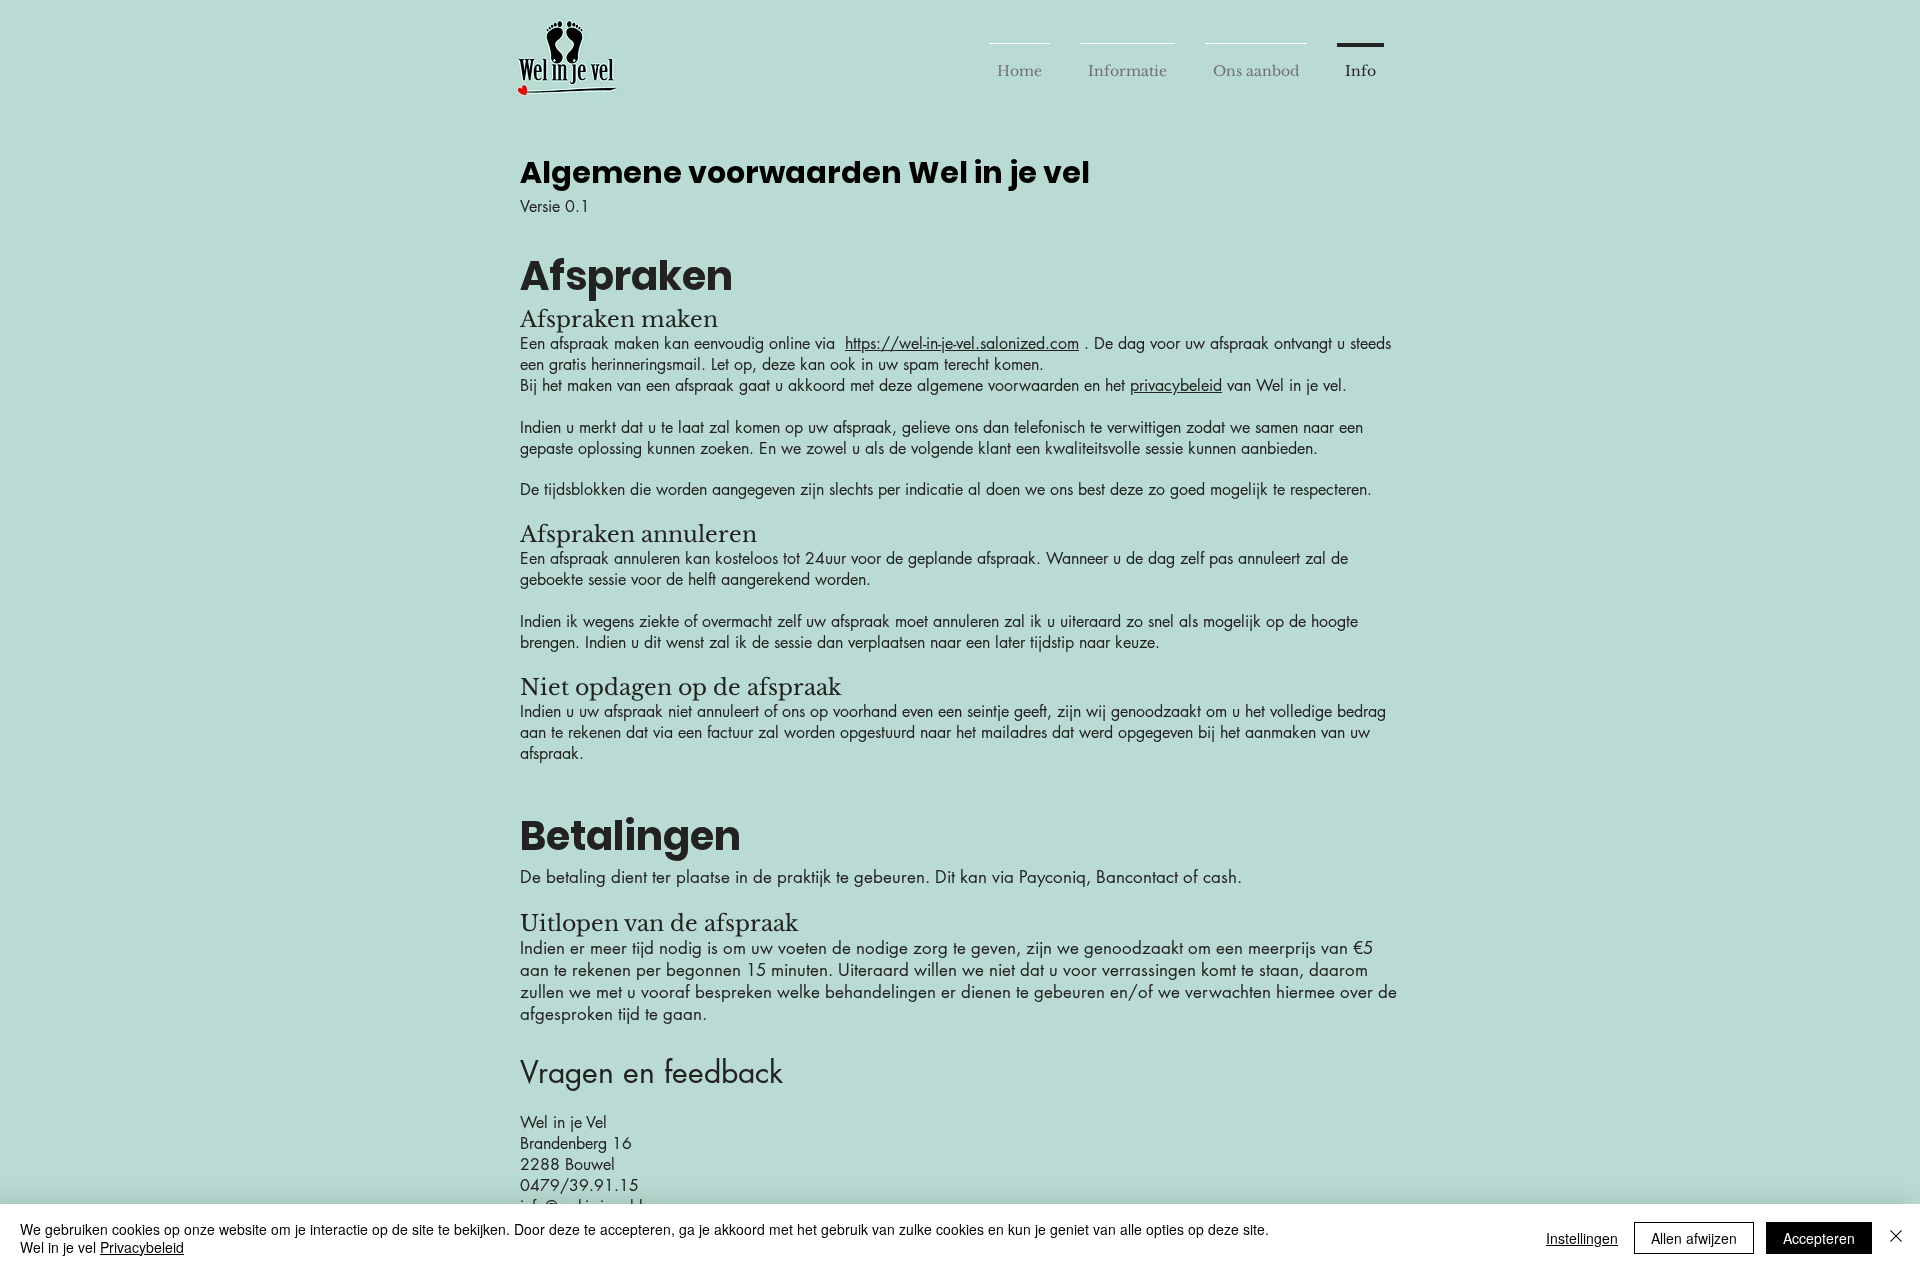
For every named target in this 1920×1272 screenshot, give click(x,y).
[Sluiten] (1896, 1238)
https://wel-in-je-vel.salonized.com (962, 343)
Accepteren (1819, 1238)
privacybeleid (1176, 385)
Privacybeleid (142, 1247)
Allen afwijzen (1694, 1238)
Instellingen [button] (1582, 1238)
